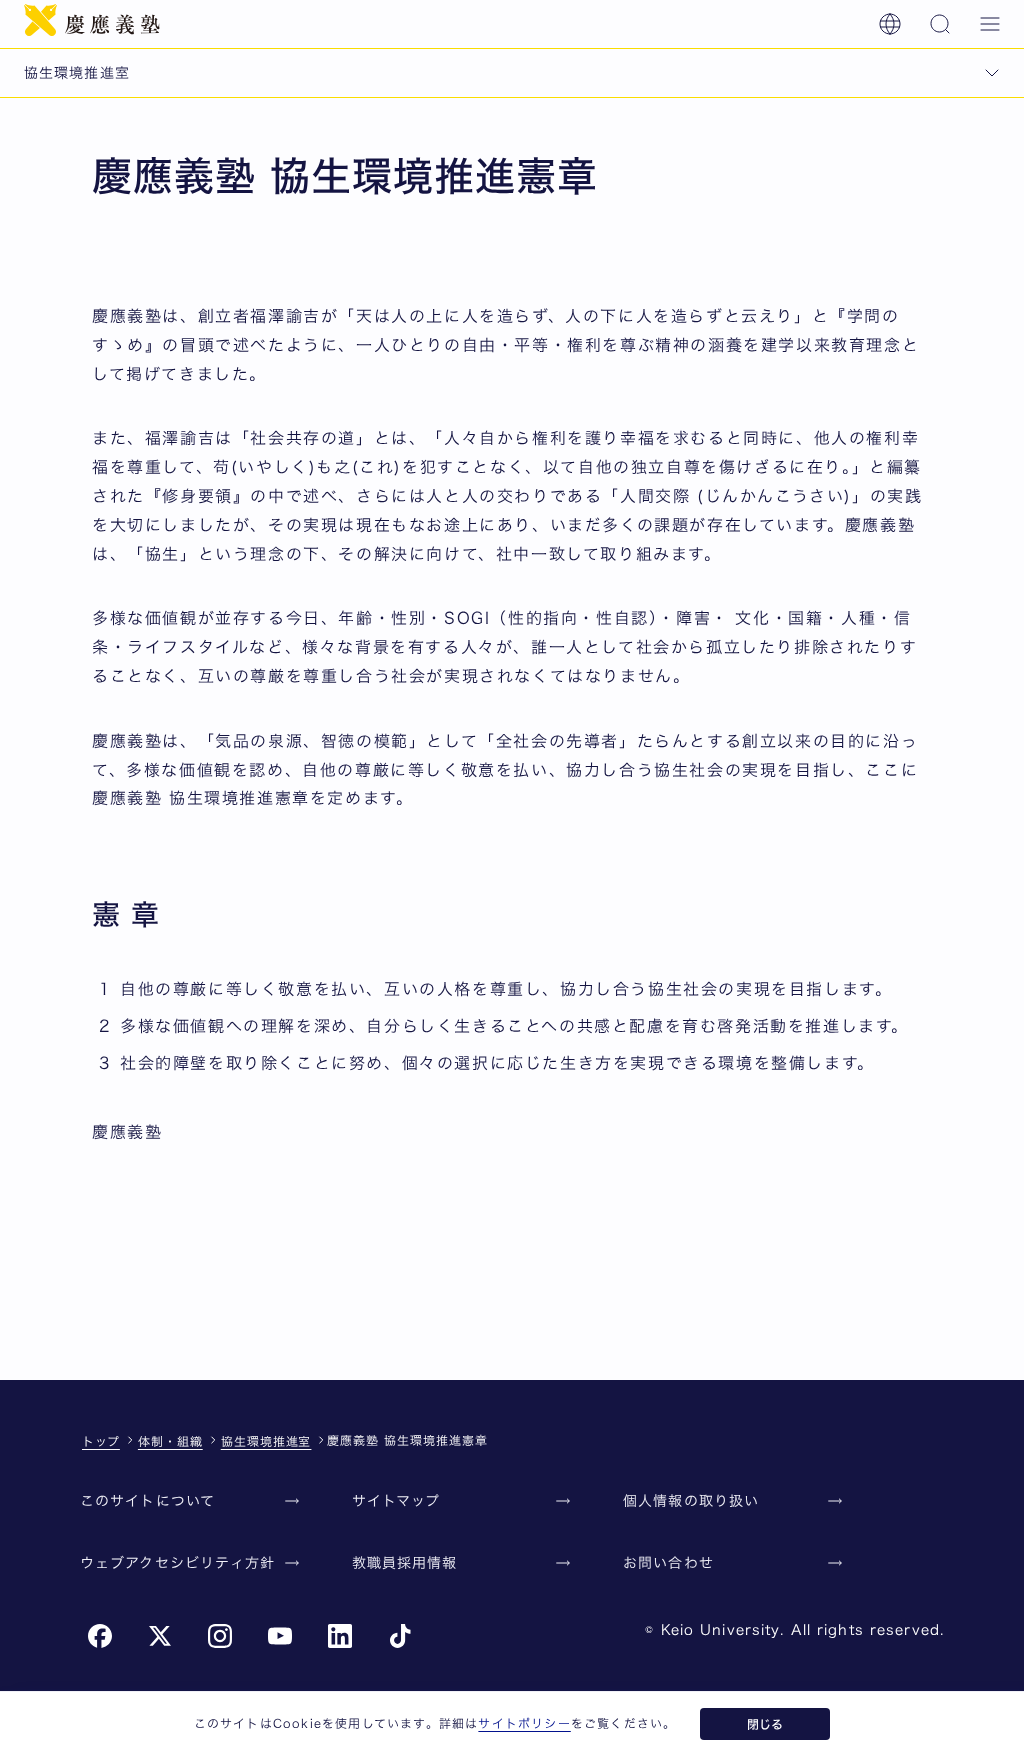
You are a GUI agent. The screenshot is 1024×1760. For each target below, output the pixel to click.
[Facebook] (100, 1636)
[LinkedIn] (340, 1636)
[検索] (940, 24)
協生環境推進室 (266, 1441)
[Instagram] (220, 1636)
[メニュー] (990, 24)
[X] (160, 1636)
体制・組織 (170, 1441)
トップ (101, 1441)
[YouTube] (280, 1636)
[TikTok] (400, 1636)
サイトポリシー (524, 1723)
